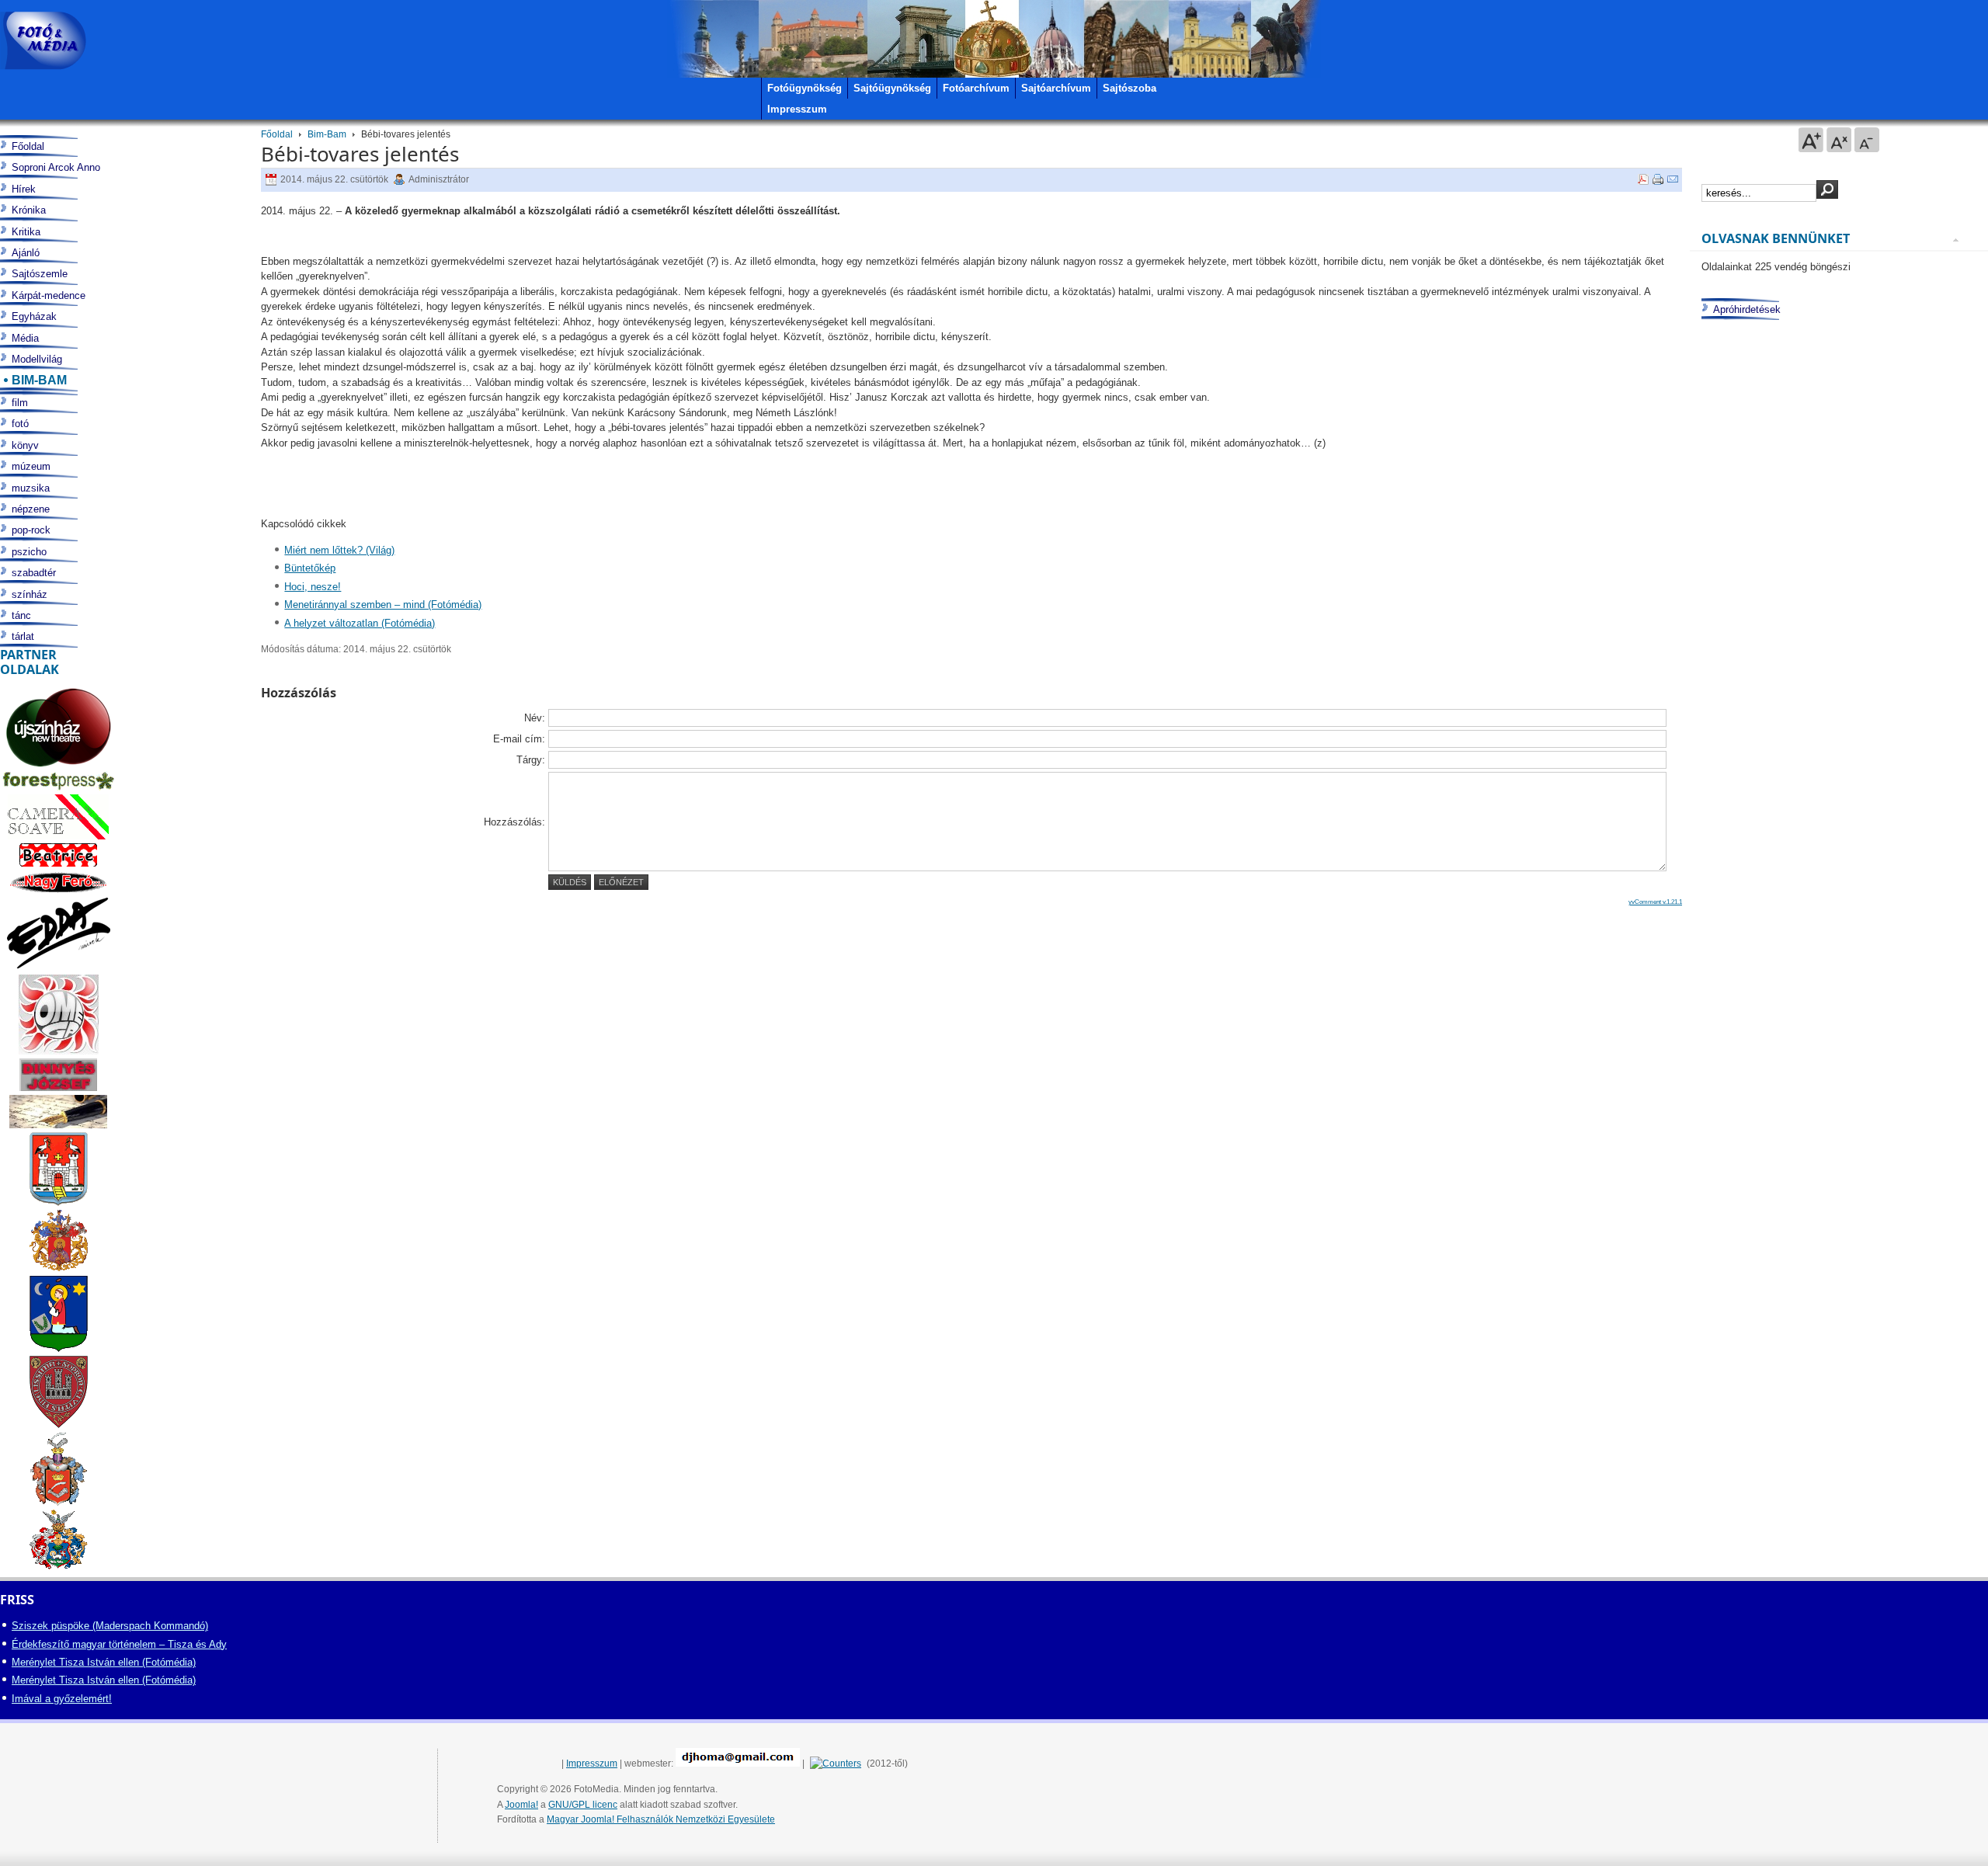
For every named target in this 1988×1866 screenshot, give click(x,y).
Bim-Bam (327, 134)
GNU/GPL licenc (583, 1805)
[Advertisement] (1835, 930)
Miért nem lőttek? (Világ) (339, 550)
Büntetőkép (310, 568)
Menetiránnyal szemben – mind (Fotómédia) (383, 605)
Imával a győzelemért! (62, 1699)
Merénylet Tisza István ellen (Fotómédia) (104, 1662)
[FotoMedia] (43, 41)
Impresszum (592, 1763)
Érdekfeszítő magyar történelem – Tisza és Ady (119, 1644)
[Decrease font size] (1867, 140)
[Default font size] (1839, 140)
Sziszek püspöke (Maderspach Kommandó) (110, 1626)
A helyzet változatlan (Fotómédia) (360, 623)
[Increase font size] (1811, 140)
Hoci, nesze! (313, 587)
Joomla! (521, 1805)
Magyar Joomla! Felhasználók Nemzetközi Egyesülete (661, 1819)
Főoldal (277, 134)
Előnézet (621, 882)
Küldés (570, 882)
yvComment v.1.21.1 (1655, 902)
